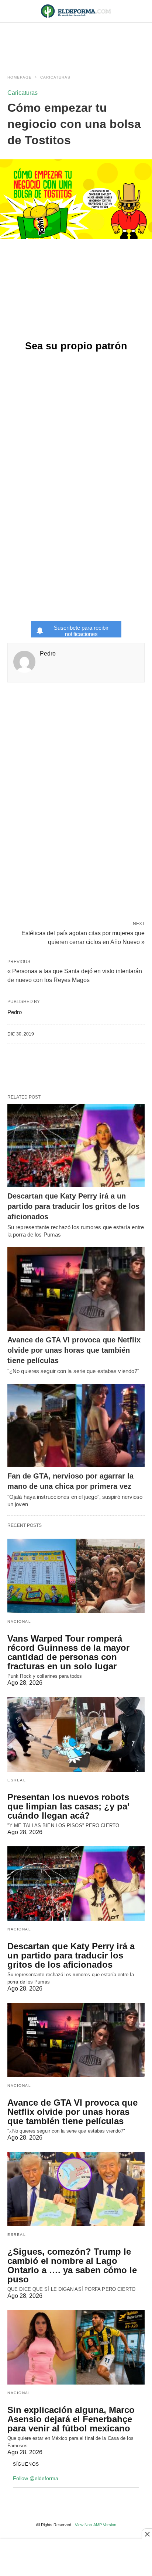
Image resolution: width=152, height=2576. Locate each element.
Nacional (19, 1621)
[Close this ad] (147, 2534)
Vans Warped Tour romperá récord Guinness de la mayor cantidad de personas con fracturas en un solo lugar (68, 1652)
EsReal (17, 1780)
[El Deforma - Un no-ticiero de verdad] (76, 11)
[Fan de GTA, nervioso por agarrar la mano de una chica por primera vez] (76, 1426)
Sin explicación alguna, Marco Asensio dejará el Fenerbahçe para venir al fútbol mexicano (71, 2419)
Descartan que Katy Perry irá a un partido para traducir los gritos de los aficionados (73, 1206)
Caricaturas (55, 77)
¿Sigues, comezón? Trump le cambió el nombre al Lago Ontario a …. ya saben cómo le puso (72, 2265)
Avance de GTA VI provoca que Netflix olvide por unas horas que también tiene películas (74, 1350)
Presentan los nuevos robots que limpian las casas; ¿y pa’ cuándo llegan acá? (68, 1806)
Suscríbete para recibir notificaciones (81, 631)
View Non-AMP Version (96, 2525)
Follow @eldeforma (36, 2478)
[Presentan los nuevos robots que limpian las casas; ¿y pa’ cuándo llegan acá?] (76, 1734)
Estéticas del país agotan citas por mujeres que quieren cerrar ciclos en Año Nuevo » (83, 937)
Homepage (20, 77)
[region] (76, 41)
